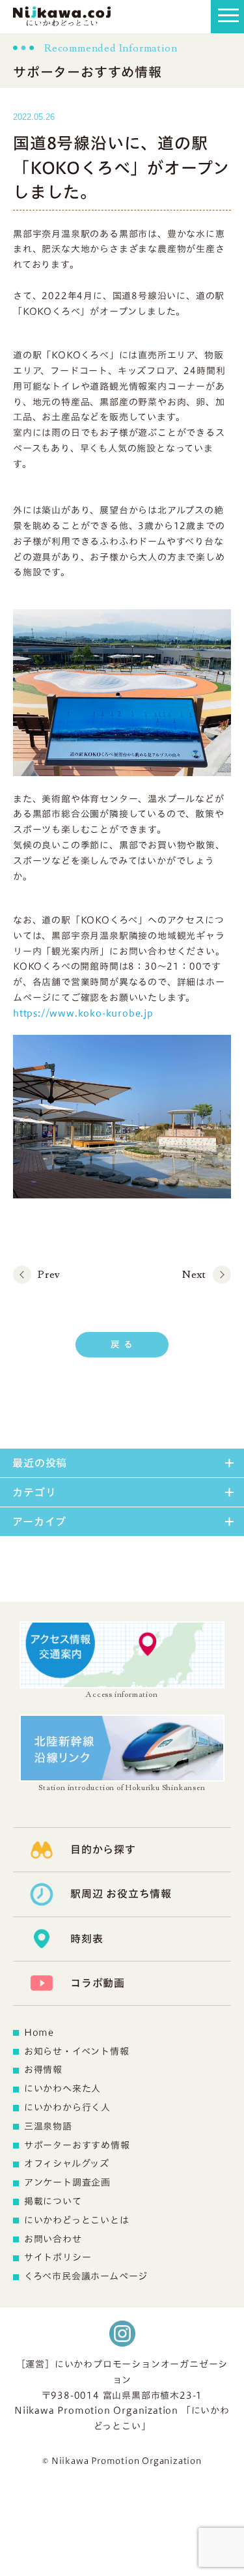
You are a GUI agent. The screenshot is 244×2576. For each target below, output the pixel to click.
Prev (49, 1275)
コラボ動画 (98, 1983)
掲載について (53, 2201)
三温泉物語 (48, 2126)
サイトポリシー (58, 2257)
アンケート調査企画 (67, 2182)
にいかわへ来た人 (62, 2089)
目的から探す (103, 1849)
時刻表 (87, 1939)
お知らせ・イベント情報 (77, 2051)
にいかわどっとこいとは (77, 2220)
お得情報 (43, 2070)
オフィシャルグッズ (67, 2164)
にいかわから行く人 (67, 2107)
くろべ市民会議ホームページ (86, 2276)
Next (194, 1275)
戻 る (122, 1344)
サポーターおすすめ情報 (77, 2145)
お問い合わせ (53, 2239)
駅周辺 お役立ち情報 (121, 1894)
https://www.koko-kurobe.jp (83, 1013)
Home (39, 2033)
